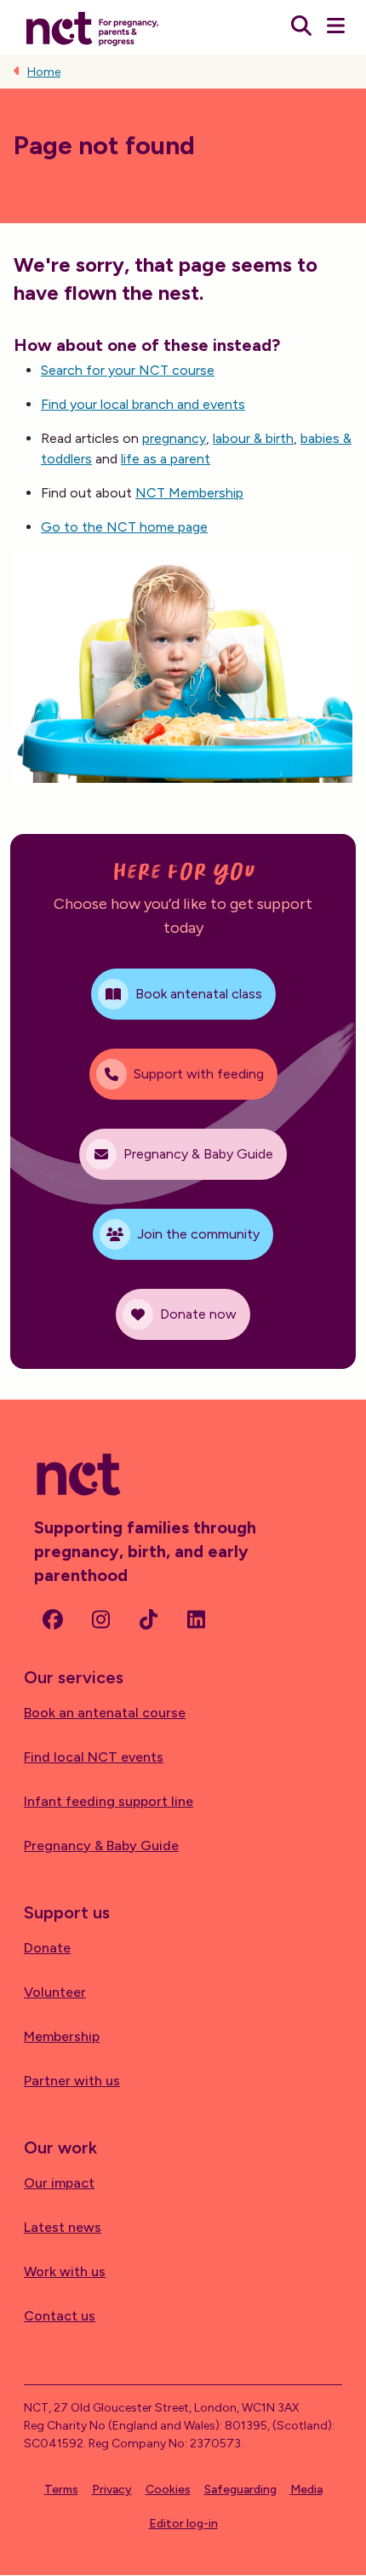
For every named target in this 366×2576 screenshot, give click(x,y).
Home (44, 72)
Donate (47, 1948)
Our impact (59, 2183)
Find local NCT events (94, 1757)
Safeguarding (240, 2490)
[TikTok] (148, 1619)
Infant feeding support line (109, 1801)
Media (306, 2490)
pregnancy (174, 438)
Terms (61, 2490)
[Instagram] (100, 1619)
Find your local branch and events (143, 404)
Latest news (63, 2227)
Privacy (112, 2490)
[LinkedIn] (196, 1619)
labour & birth (253, 438)
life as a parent (166, 459)
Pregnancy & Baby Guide (101, 1846)
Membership (62, 2036)
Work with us (65, 2271)
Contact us (60, 2316)
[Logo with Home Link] (92, 27)
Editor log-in (183, 2524)
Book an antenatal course (105, 1713)
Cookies (168, 2490)
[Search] (301, 27)
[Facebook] (53, 1619)
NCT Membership (189, 493)
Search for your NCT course (128, 370)
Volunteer (55, 1992)
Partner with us (72, 2081)
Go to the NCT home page (124, 527)
